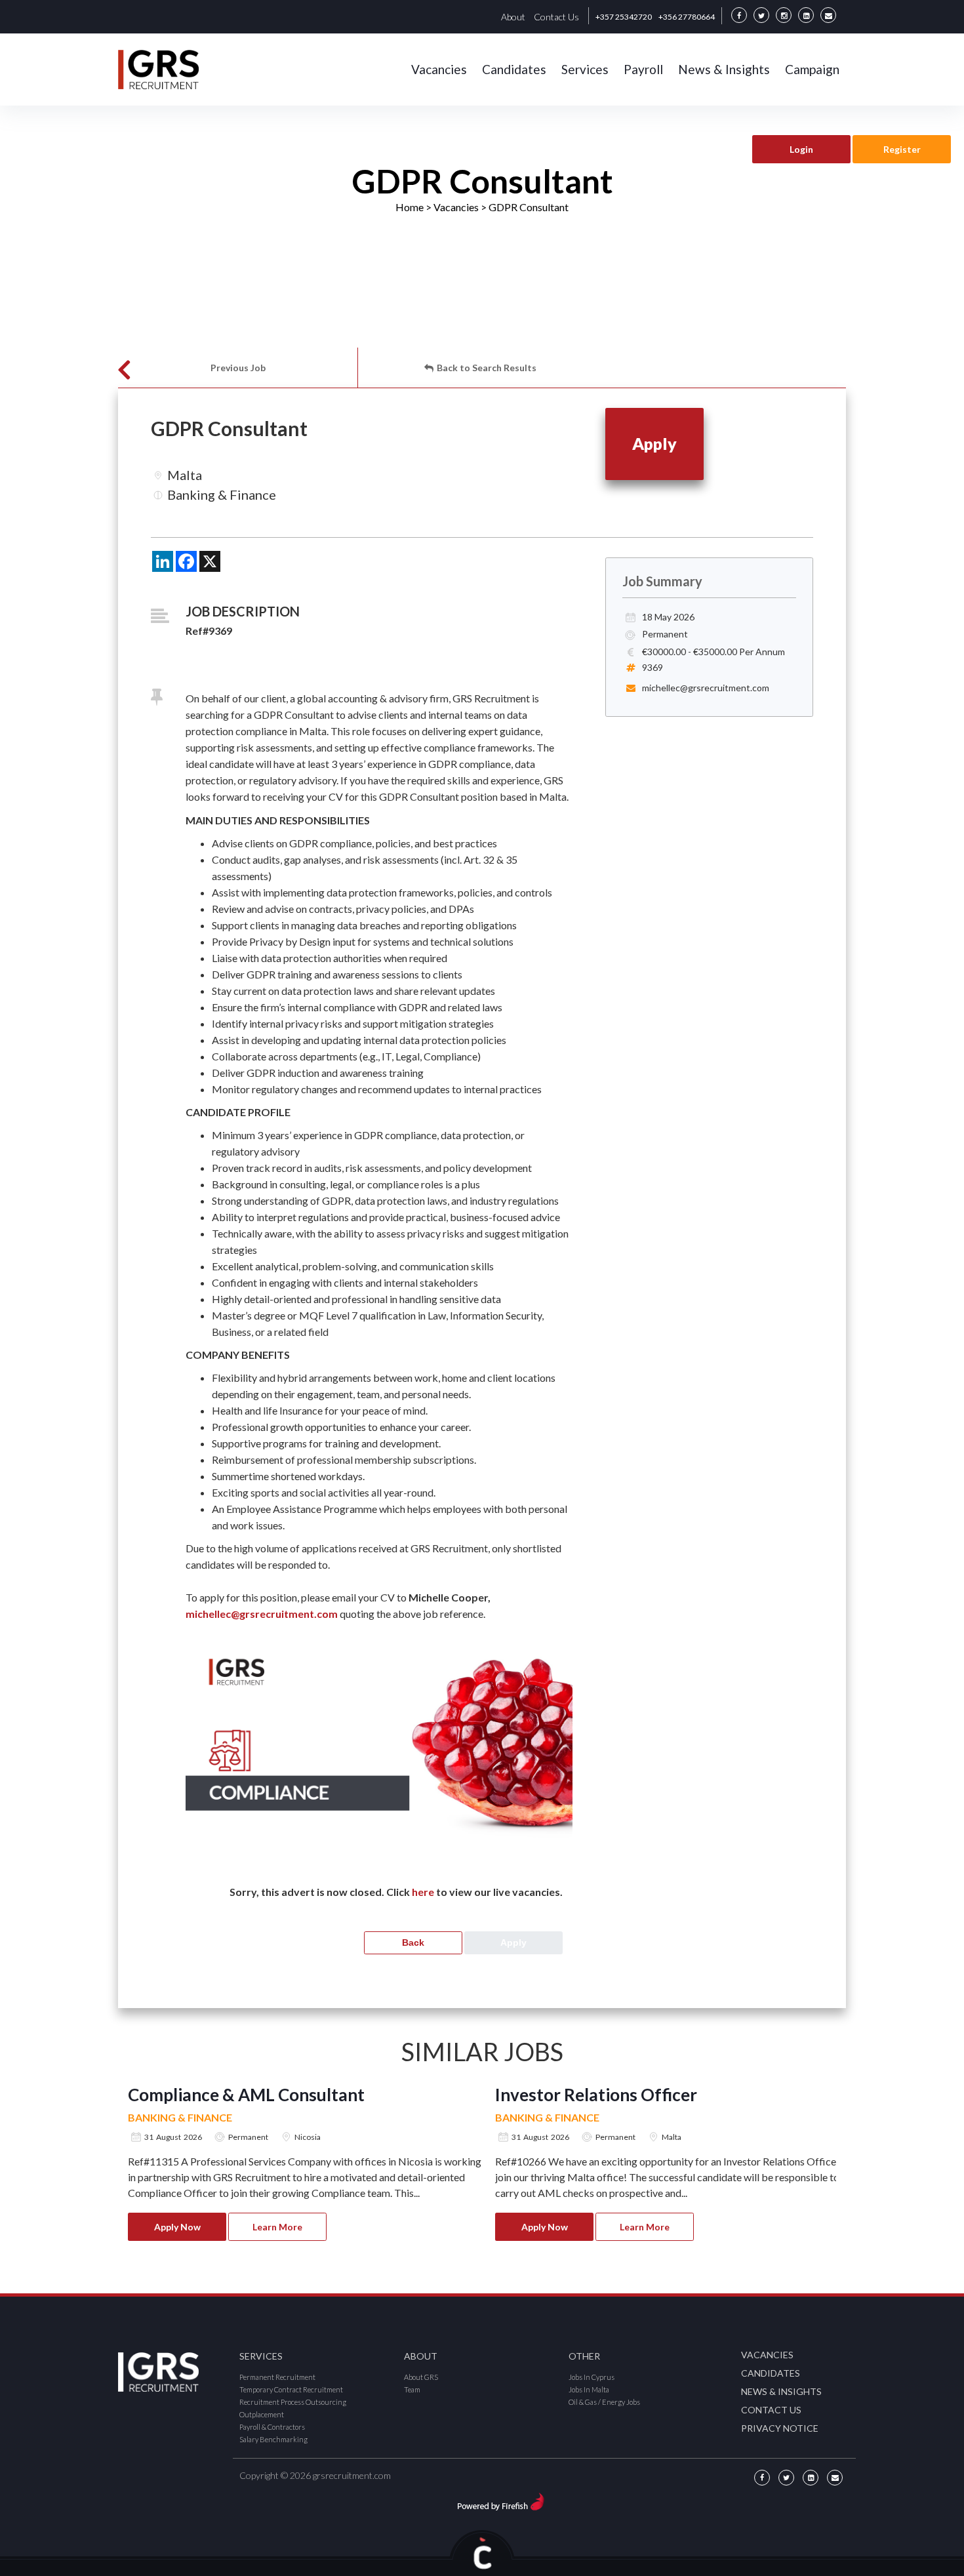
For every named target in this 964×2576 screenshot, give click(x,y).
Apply (654, 443)
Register (902, 149)
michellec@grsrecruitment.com (263, 1614)
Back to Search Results (487, 368)
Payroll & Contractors (272, 2427)
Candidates (514, 69)
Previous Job (238, 368)
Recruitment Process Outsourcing (293, 2402)
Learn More (277, 2227)
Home (410, 207)
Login (801, 149)
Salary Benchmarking (273, 2439)
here (423, 1892)
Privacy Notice (780, 2428)
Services (585, 69)
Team (412, 2389)
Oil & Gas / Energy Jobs (604, 2402)
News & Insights (724, 69)
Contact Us (556, 17)
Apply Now (177, 2227)
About (513, 17)
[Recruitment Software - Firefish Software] (501, 2500)
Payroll (643, 69)
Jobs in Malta (589, 2389)
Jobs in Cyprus (592, 2377)
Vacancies (439, 69)
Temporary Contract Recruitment (291, 2389)
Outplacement (262, 2414)
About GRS (421, 2377)
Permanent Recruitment (277, 2377)
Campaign (812, 69)
